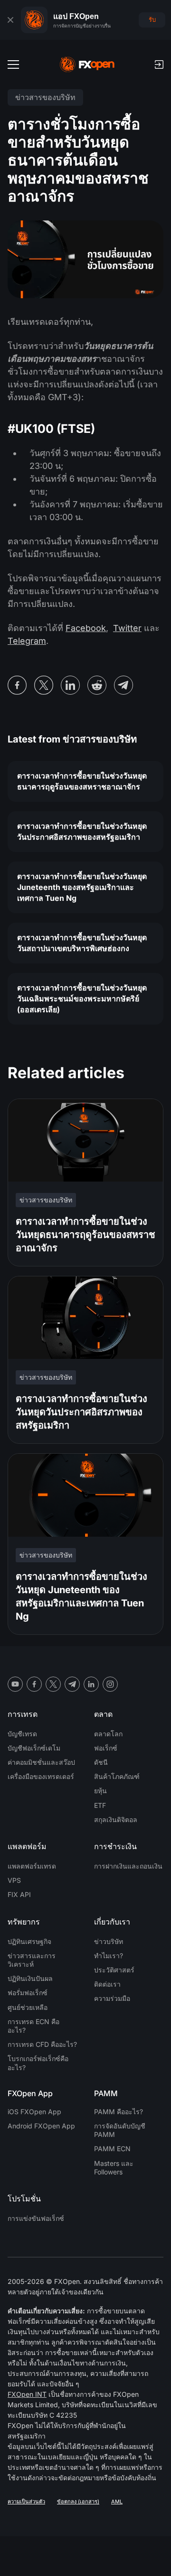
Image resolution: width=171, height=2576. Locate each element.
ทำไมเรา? (109, 1956)
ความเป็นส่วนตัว (26, 2502)
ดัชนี (101, 1762)
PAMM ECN (112, 2149)
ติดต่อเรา (107, 1984)
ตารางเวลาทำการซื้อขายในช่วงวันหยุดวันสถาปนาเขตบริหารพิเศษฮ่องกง (82, 943)
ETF (100, 1805)
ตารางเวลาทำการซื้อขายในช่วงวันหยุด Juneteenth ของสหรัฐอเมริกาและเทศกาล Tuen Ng (82, 887)
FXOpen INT (27, 2394)
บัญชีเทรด (22, 1734)
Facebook (86, 628)
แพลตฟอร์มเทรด (32, 1866)
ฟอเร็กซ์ (106, 1748)
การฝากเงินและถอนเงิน (128, 1866)
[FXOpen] (87, 64)
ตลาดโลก (108, 1734)
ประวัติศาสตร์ (114, 1970)
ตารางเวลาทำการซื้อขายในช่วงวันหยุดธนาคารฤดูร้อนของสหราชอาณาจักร (82, 781)
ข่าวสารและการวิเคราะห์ (32, 1960)
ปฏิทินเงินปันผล (30, 1978)
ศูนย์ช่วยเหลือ (28, 2007)
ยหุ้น (100, 1791)
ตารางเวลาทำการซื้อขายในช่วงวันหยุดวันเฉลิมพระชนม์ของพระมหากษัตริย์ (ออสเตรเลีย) (82, 999)
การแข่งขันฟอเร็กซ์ (36, 2218)
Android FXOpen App (41, 2126)
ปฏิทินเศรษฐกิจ (29, 1941)
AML (117, 2502)
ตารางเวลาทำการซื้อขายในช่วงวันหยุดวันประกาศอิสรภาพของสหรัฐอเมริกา (82, 831)
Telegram (27, 641)
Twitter (127, 628)
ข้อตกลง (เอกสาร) (78, 2502)
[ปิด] (10, 20)
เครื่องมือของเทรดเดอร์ (41, 1776)
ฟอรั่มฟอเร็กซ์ (28, 1993)
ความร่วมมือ (112, 1998)
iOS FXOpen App (34, 2112)
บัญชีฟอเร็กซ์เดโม (34, 1748)
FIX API (19, 1894)
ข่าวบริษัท (109, 1941)
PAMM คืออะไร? (119, 2112)
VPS (14, 1880)
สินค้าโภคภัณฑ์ (117, 1776)
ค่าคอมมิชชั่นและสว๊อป (41, 1762)
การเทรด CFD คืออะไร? (42, 2044)
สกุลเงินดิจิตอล (116, 1820)
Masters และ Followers (114, 2168)
